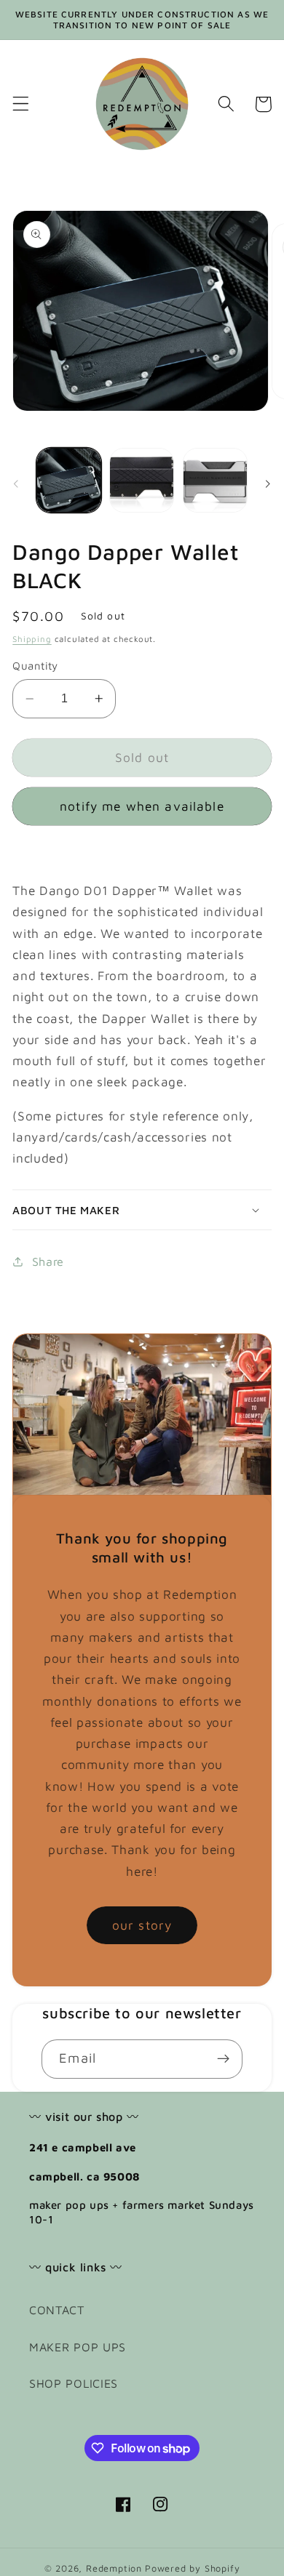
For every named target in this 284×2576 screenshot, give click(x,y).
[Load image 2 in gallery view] (142, 480)
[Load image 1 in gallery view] (69, 480)
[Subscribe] (223, 2059)
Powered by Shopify (193, 2568)
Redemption (114, 2568)
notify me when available (142, 806)
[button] (21, 104)
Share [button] (48, 1261)
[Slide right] (268, 484)
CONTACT (57, 2310)
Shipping (32, 639)
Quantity (35, 666)
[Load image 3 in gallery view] (215, 480)
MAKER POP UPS (78, 2347)
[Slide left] (16, 484)
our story (142, 1925)
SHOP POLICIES (74, 2383)
